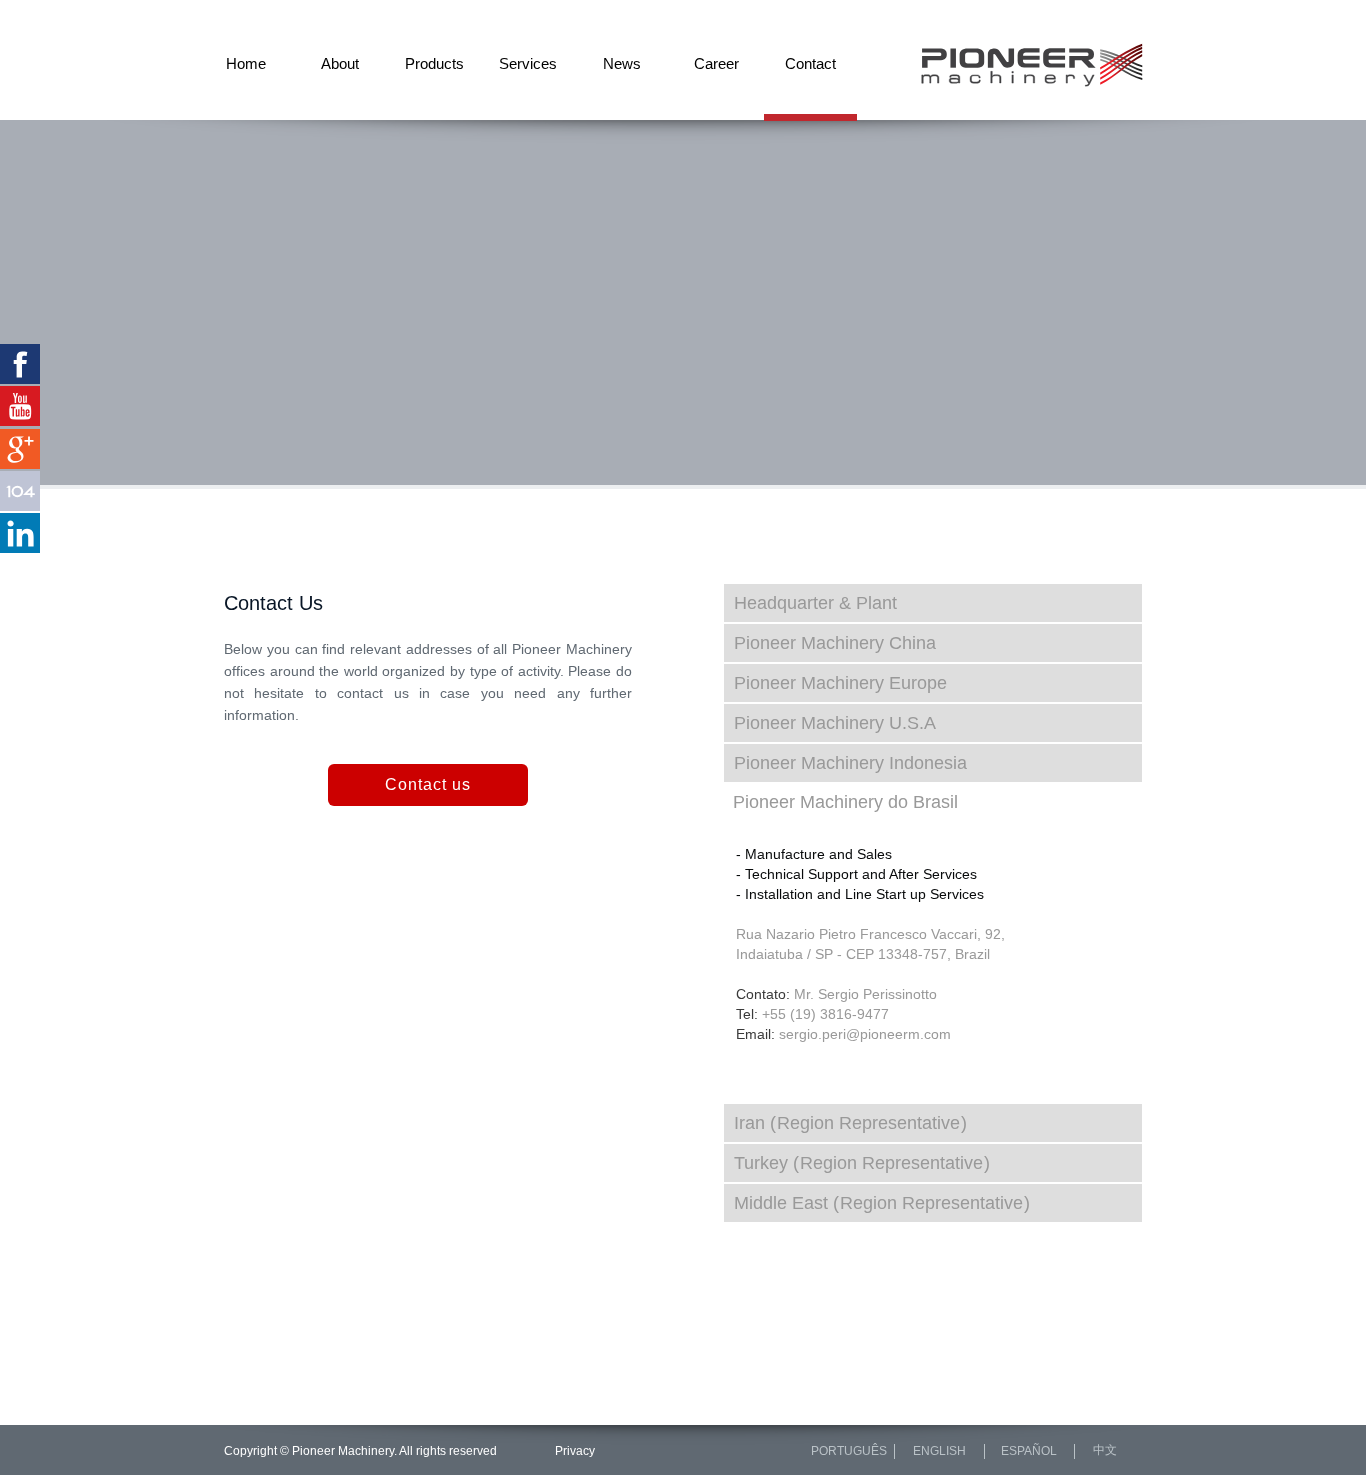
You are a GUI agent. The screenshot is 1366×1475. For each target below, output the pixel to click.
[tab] (933, 603)
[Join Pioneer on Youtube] (20, 406)
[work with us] (20, 491)
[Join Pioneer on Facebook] (20, 364)
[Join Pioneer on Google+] (20, 449)
